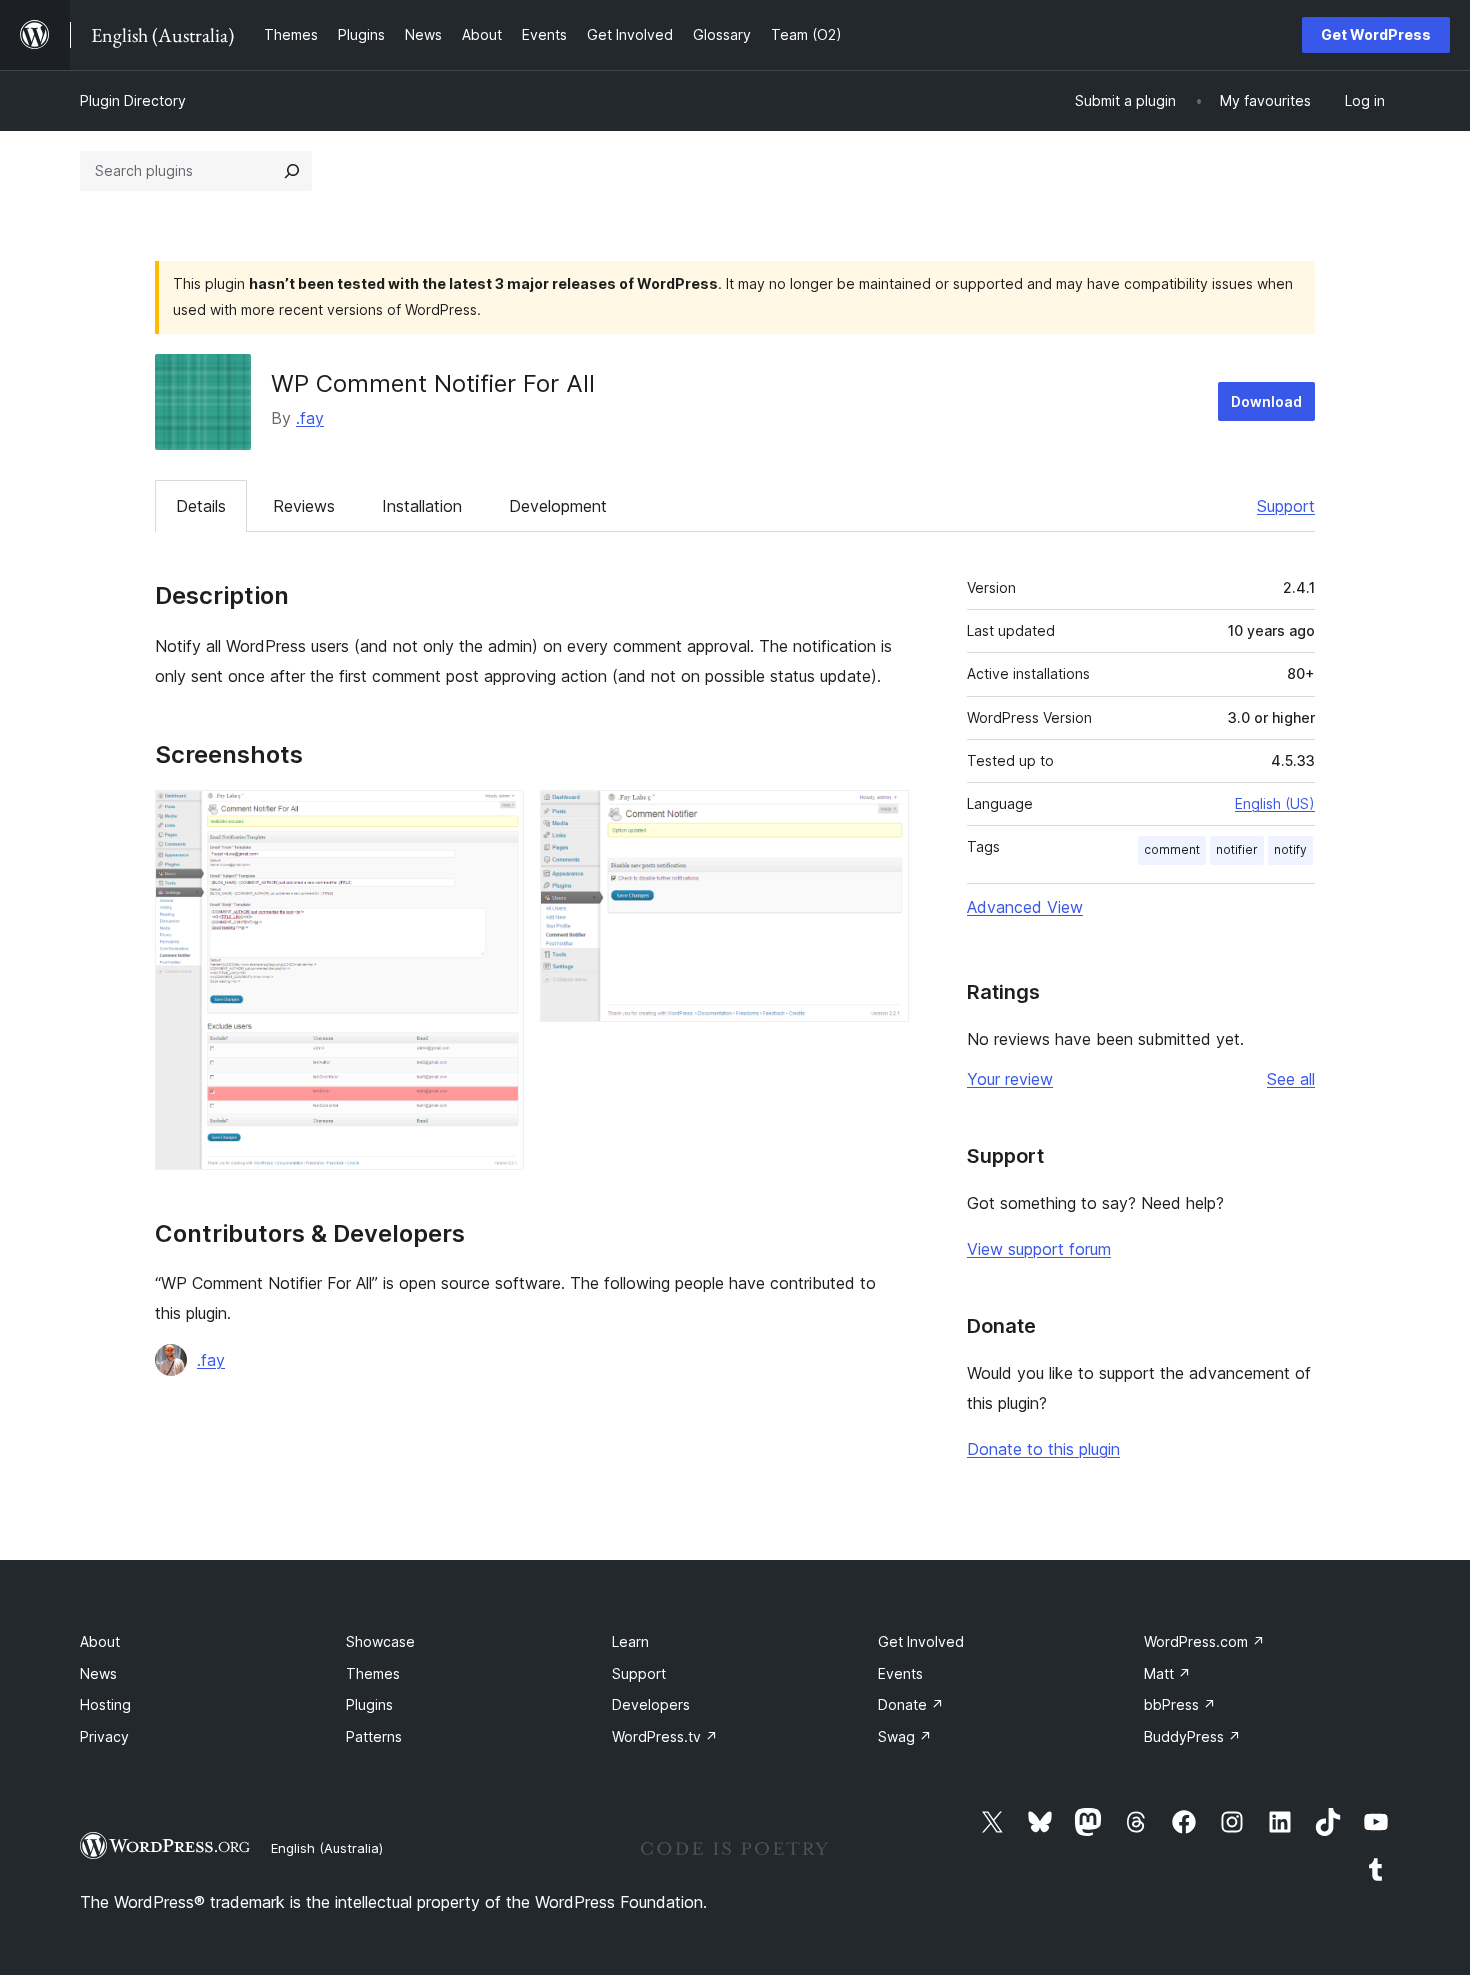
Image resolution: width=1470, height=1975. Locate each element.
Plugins (369, 1704)
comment (1172, 849)
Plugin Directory (133, 100)
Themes (373, 1673)
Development (558, 506)
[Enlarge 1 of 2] (497, 817)
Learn (630, 1641)
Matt (1167, 1673)
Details (201, 506)
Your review (1010, 1079)
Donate (911, 1704)
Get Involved (921, 1641)
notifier (1237, 849)
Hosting (105, 1704)
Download (1266, 401)
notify (1290, 849)
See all (1291, 1079)
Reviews (304, 506)
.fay (310, 418)
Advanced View (1025, 907)
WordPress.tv (665, 1736)
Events (900, 1673)
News (98, 1673)
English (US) (1275, 803)
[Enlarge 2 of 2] (882, 817)
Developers (651, 1704)
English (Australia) (327, 1848)
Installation (422, 506)
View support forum (1039, 1249)
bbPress (1180, 1704)
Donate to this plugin (1043, 1449)
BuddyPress (1192, 1736)
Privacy (104, 1736)
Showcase (380, 1641)
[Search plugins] (292, 171)
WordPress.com (1204, 1641)
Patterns (374, 1736)
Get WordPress (1376, 34)
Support (1286, 506)
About (100, 1641)
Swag (905, 1736)
